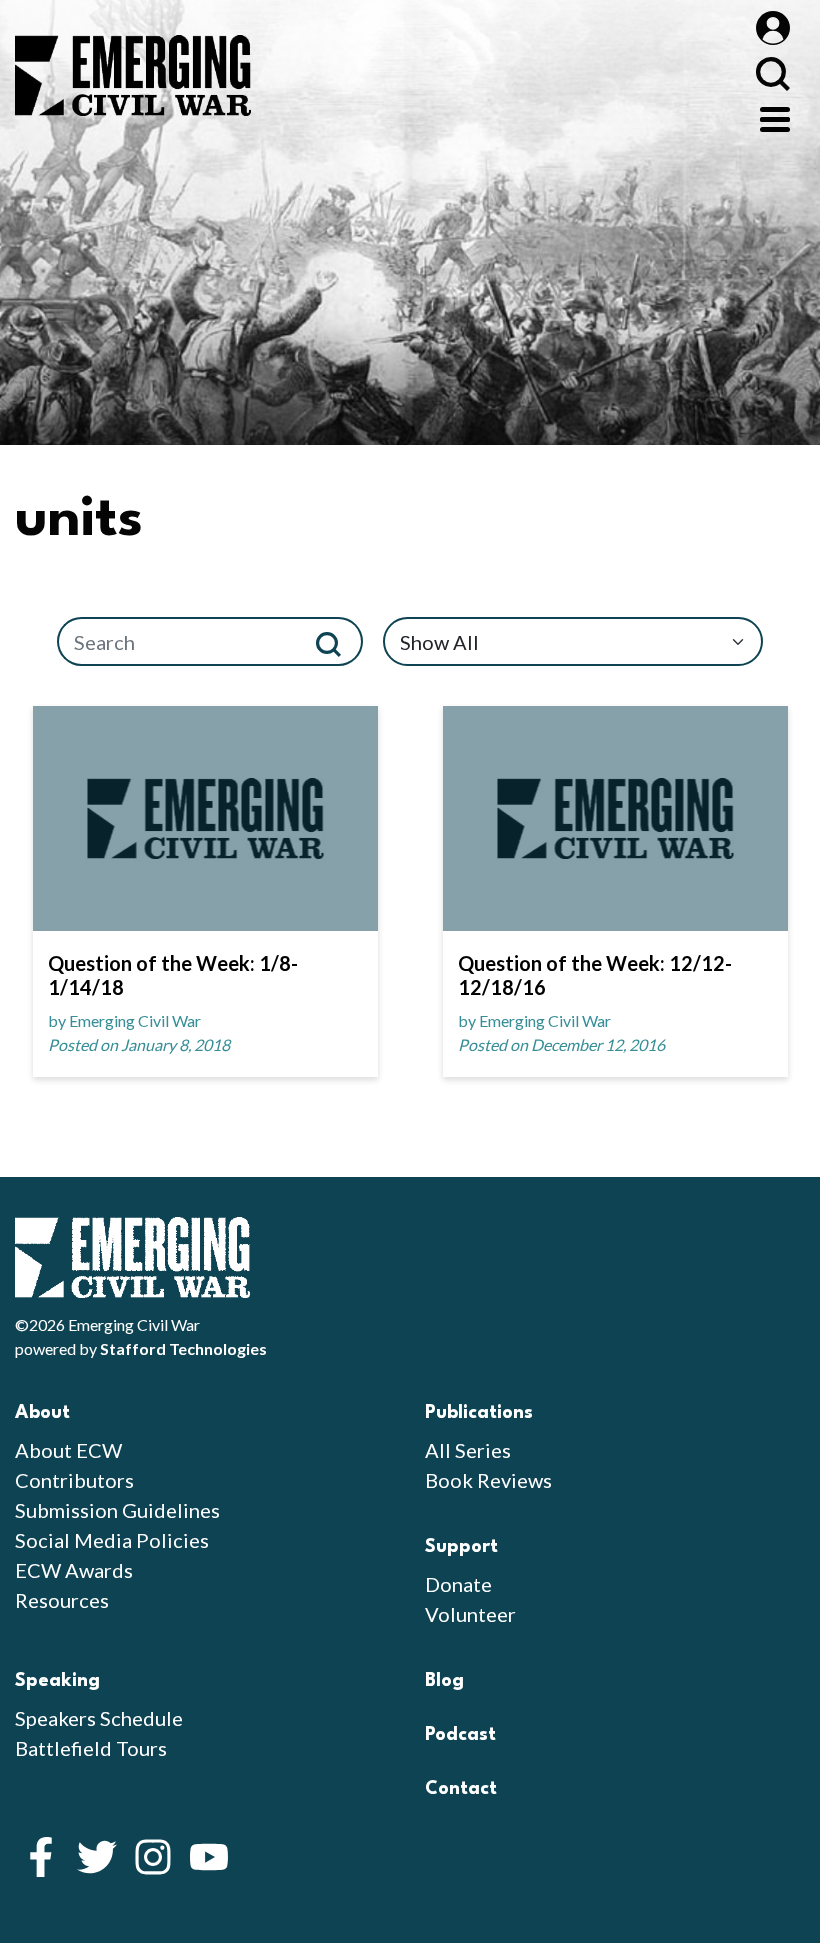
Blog (444, 1681)
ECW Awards (74, 1570)
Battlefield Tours (91, 1748)
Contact (461, 1789)
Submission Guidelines (117, 1510)
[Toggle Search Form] (772, 73)
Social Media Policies (112, 1540)
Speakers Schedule (99, 1718)
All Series (468, 1450)
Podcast (460, 1735)
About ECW (68, 1450)
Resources (62, 1600)
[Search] (336, 641)
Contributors (74, 1480)
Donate (458, 1584)
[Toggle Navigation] (775, 117)
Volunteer (470, 1614)
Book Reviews (488, 1480)
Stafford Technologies (183, 1348)
